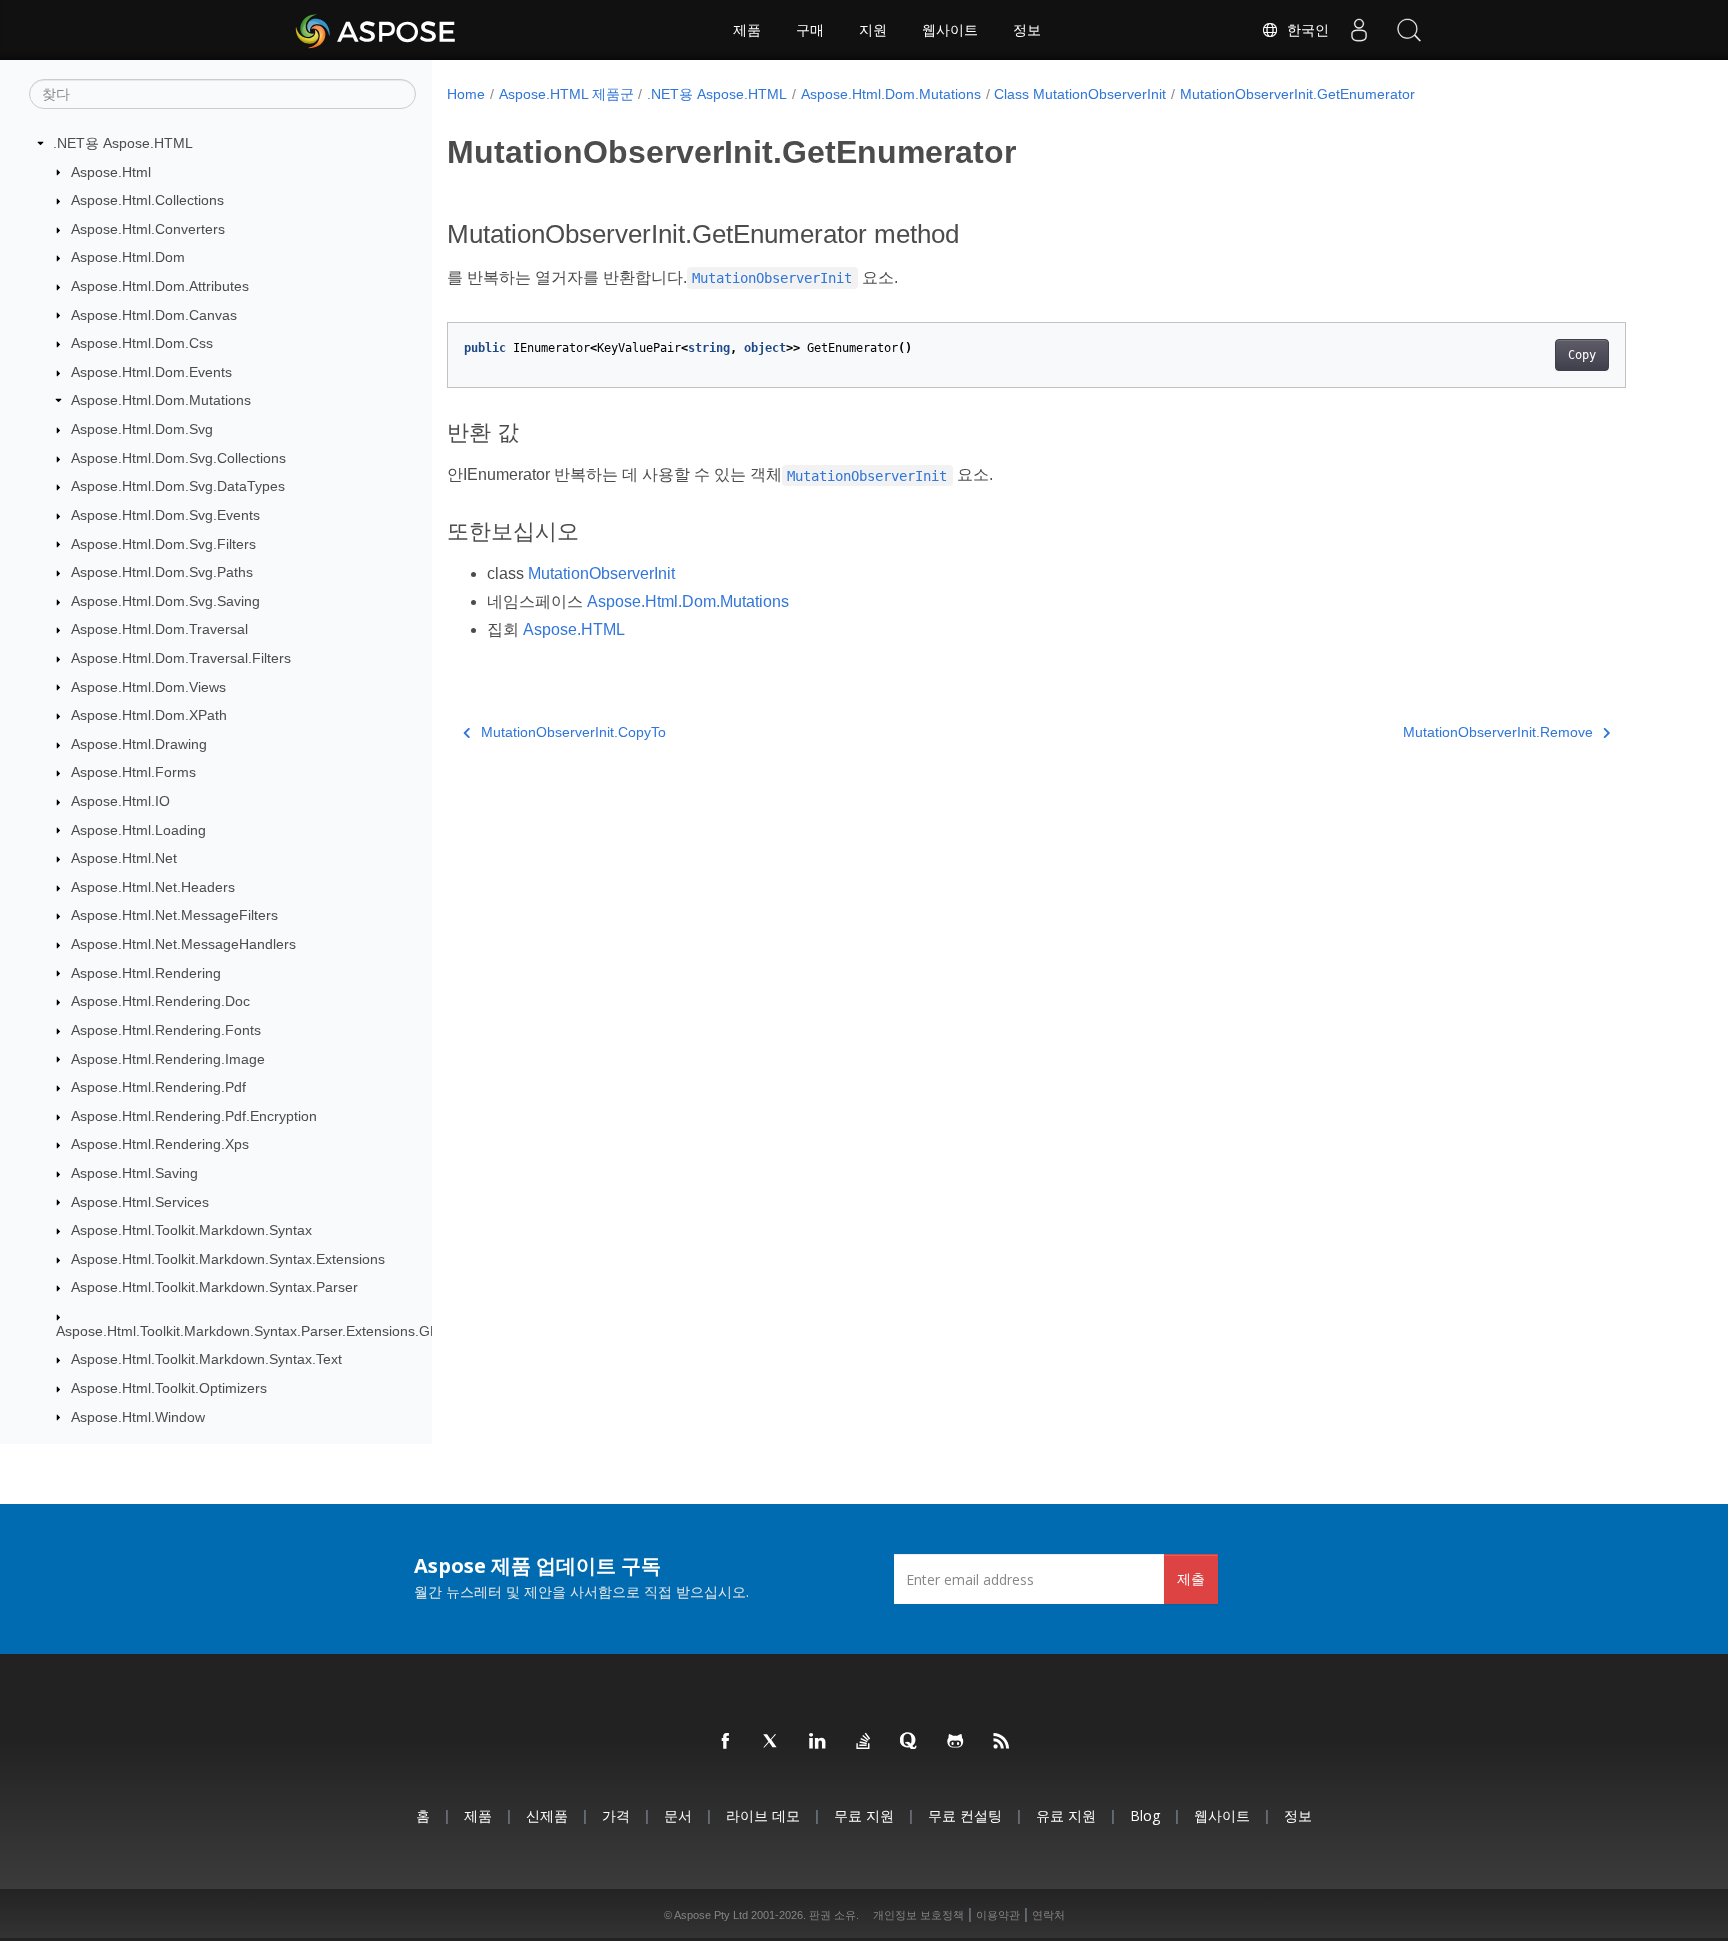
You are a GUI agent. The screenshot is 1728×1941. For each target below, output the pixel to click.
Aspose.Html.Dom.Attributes (160, 286)
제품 (747, 30)
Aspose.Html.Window (138, 1417)
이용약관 (998, 1915)
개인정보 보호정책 (918, 1915)
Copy (1582, 355)
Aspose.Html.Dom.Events (151, 372)
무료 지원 (864, 1815)
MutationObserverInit (601, 573)
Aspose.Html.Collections (147, 200)
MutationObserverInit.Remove (1498, 732)
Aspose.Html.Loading (138, 830)
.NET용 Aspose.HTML (123, 143)
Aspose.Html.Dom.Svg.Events (165, 515)
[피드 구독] (1002, 1742)
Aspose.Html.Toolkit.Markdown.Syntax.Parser (214, 1287)
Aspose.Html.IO (120, 801)
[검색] (1409, 30)
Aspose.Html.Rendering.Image (168, 1059)
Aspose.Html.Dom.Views (148, 687)
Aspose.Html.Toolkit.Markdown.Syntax (191, 1230)
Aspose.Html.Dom (128, 257)
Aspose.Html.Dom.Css (142, 343)
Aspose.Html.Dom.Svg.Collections (178, 458)
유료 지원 (1066, 1815)
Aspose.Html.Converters (148, 229)
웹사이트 (950, 30)
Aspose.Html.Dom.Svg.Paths (162, 572)
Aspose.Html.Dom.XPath (149, 715)
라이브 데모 (763, 1815)
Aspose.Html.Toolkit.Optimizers (169, 1388)
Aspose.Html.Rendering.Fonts (166, 1030)
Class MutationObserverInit (1080, 94)
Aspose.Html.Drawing (139, 744)
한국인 (1304, 30)
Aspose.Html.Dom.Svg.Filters (163, 544)
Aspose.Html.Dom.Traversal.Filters (181, 658)
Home (466, 94)
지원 (873, 30)
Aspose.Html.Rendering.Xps (160, 1144)
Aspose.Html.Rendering (146, 973)
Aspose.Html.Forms (133, 772)
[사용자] (1359, 30)
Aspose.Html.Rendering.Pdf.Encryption (194, 1116)
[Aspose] (376, 30)
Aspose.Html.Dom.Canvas (154, 315)
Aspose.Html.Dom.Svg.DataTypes (178, 486)
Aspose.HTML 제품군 (566, 94)
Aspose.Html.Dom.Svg (142, 429)
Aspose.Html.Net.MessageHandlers (183, 944)
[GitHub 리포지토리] (956, 1742)
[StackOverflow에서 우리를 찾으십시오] (864, 1742)
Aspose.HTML (574, 629)
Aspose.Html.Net (124, 858)
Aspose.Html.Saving (134, 1173)
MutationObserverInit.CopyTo (573, 732)
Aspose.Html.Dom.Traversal (159, 629)
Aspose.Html (111, 172)
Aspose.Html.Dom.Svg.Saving (165, 601)
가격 (616, 1815)
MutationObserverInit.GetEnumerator (1297, 94)
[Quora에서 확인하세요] (910, 1742)
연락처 (1048, 1915)
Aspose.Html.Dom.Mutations (161, 400)
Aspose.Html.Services (140, 1202)
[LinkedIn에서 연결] (818, 1742)
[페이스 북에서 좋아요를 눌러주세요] (726, 1742)
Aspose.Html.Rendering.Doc (160, 1001)
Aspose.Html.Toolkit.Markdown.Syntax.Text (206, 1359)
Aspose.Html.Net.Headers (153, 887)
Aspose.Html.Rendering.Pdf (158, 1087)
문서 (678, 1815)
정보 (1027, 30)
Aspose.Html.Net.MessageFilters (174, 915)
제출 (1191, 1578)
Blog (1145, 1815)
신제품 (547, 1815)
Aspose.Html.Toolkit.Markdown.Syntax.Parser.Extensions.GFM (253, 1331)
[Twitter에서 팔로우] (772, 1742)
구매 (810, 30)
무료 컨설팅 (965, 1815)
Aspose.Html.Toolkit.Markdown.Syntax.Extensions (228, 1259)
